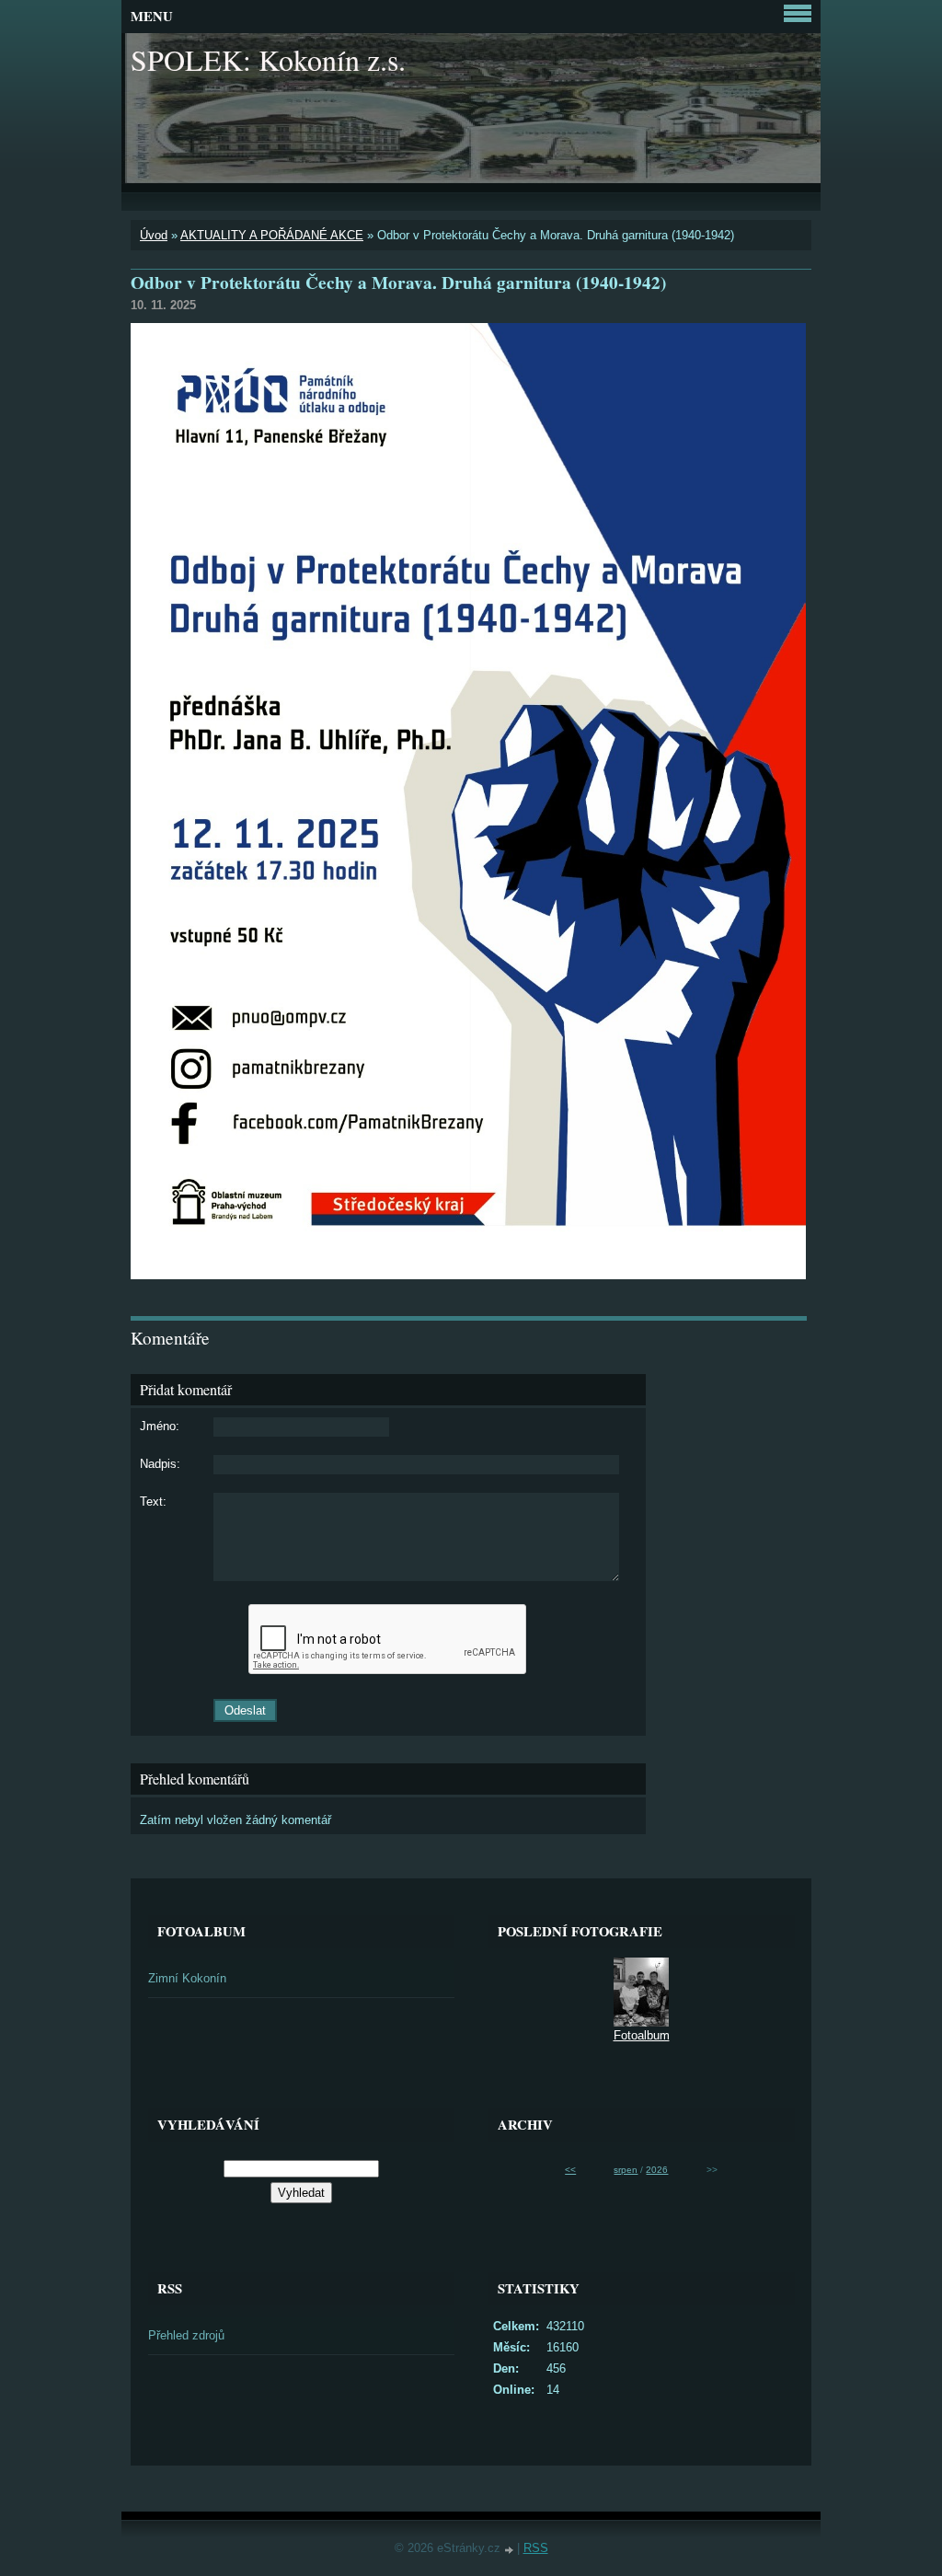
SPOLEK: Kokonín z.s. (268, 59)
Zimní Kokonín (187, 1978)
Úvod (154, 235)
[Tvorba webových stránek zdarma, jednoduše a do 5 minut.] (511, 2550)
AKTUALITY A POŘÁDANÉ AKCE (272, 235)
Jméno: (160, 1426)
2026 (657, 2170)
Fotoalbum (642, 2035)
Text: (153, 1502)
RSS (536, 2548)
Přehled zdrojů (186, 2335)
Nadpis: (160, 1464)
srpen (626, 2170)
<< (570, 2170)
